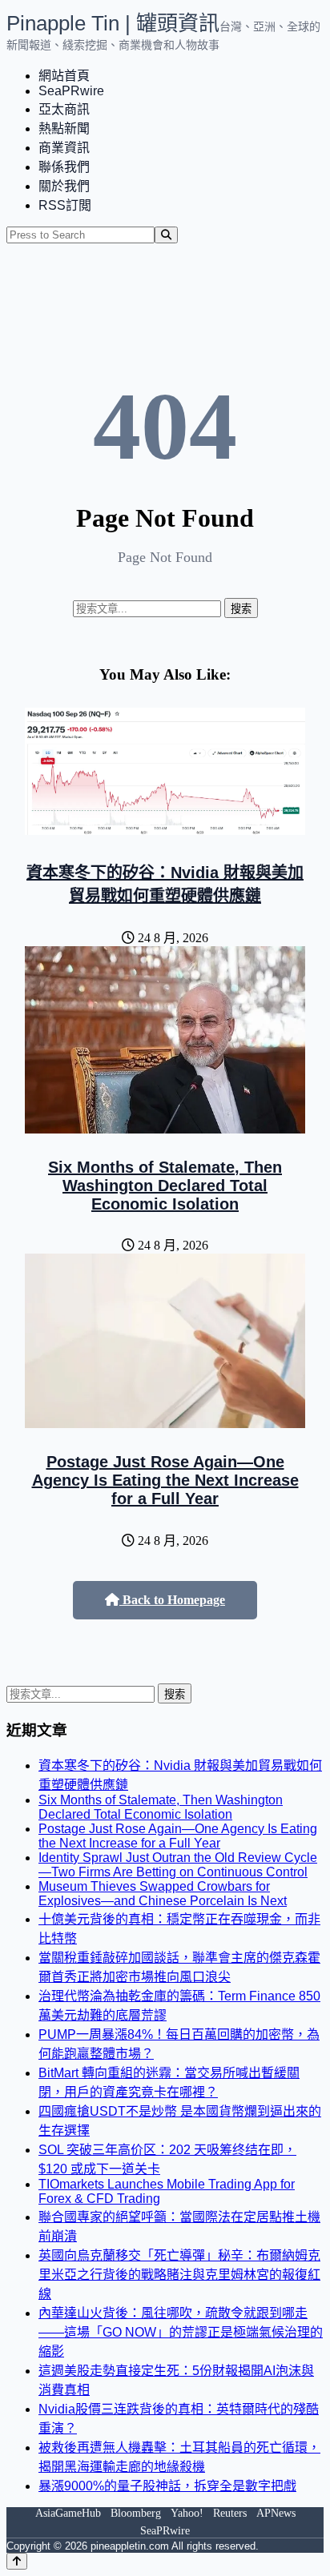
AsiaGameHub (68, 2513)
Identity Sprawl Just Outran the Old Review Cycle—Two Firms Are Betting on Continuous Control (178, 1865)
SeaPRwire (71, 91)
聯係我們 (64, 167)
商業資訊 (64, 148)
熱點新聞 (64, 128)
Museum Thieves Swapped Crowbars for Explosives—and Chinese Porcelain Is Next (163, 1894)
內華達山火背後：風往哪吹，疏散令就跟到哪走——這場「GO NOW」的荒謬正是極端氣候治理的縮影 (181, 2332)
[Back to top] (17, 2561)
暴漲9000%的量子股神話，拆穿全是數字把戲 (167, 2486)
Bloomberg (136, 2513)
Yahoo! (187, 2513)
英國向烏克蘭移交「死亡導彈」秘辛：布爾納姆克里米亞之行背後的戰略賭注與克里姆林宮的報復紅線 (179, 2275)
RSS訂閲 (65, 205)
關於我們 (64, 186)
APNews (276, 2513)
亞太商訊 (64, 109)
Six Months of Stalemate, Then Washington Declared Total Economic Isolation (165, 1186)
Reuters (230, 2513)
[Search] (166, 235)
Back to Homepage (172, 1600)
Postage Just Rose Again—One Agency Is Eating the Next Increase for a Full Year (165, 1480)
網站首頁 (64, 76)
